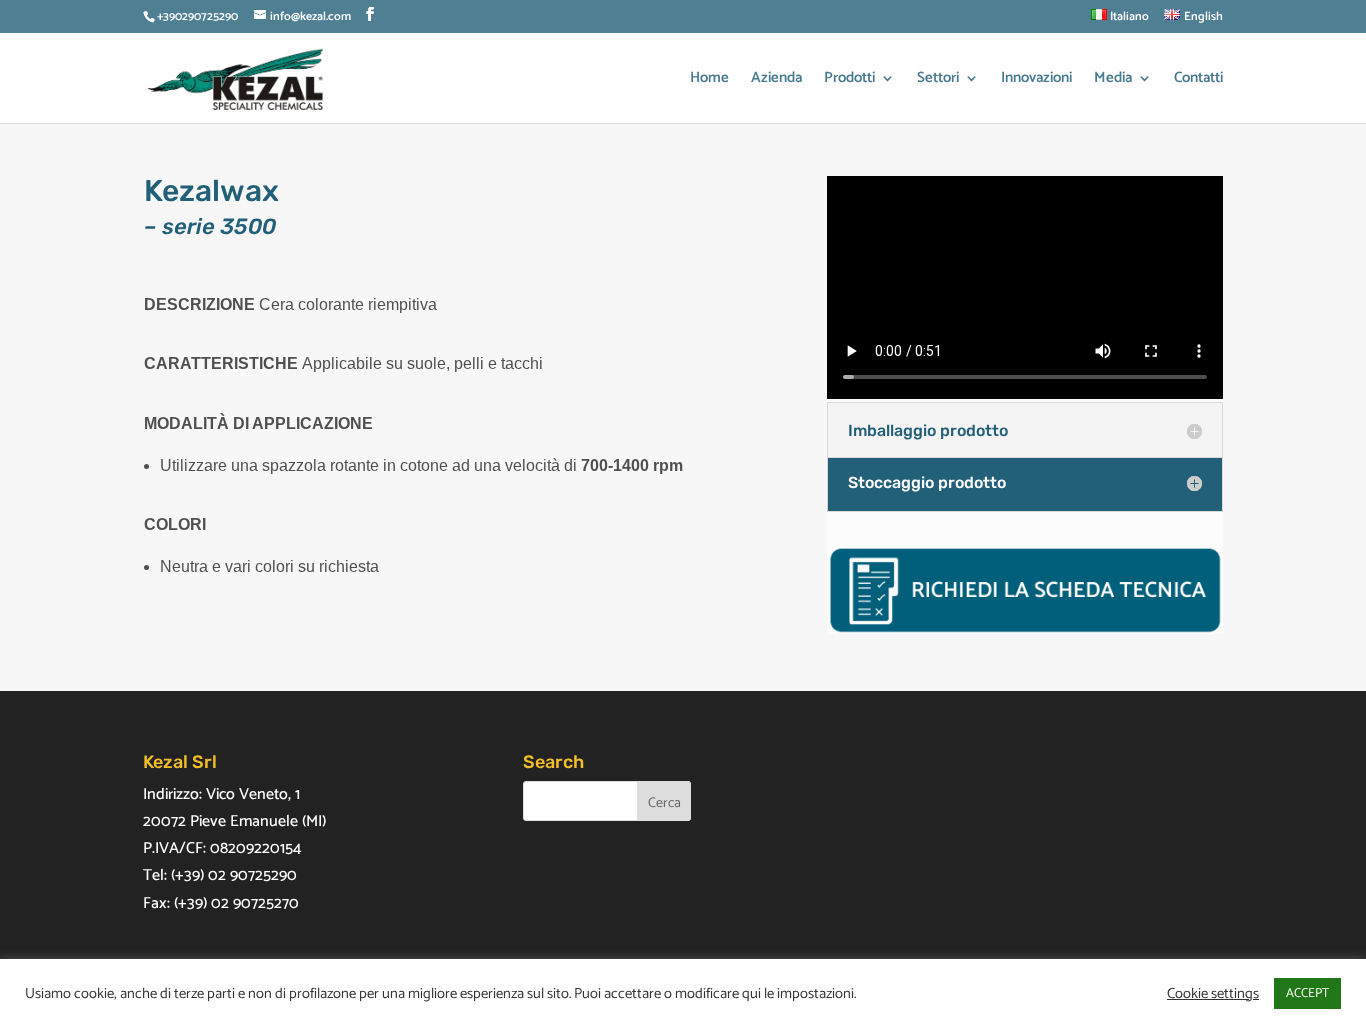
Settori (938, 80)
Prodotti (849, 80)
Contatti (1198, 80)
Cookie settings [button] (1213, 994)
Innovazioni (1036, 80)
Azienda (776, 80)
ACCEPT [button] (1307, 993)
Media (1113, 80)
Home (709, 80)
